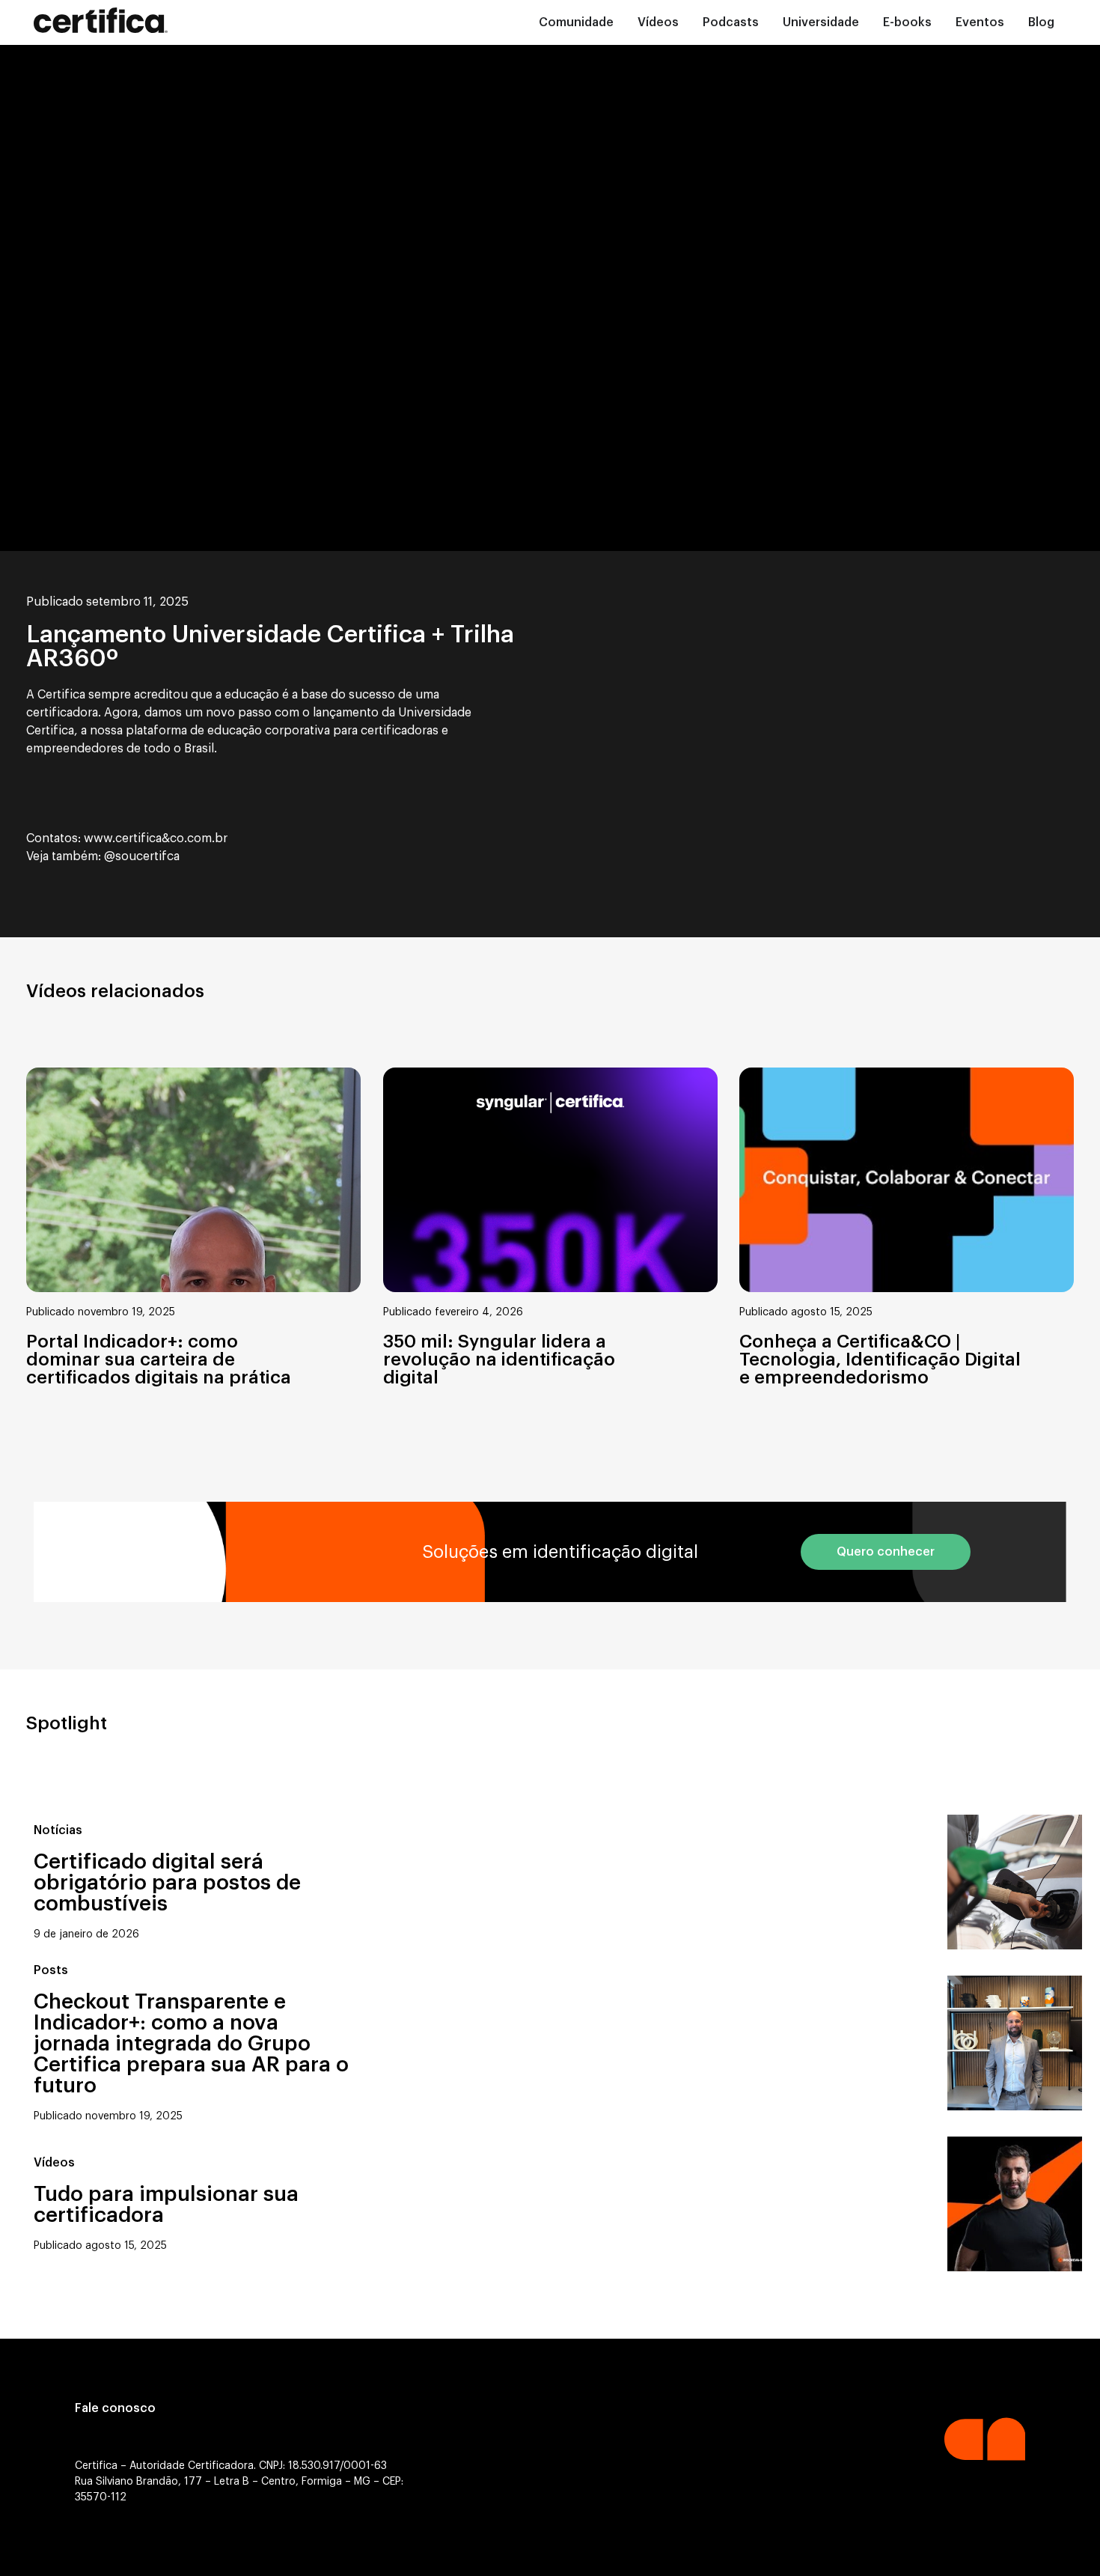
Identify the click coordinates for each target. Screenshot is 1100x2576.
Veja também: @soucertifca (103, 856)
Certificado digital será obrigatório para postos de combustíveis (167, 1883)
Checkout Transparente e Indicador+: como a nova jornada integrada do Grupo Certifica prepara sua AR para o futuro (191, 2044)
